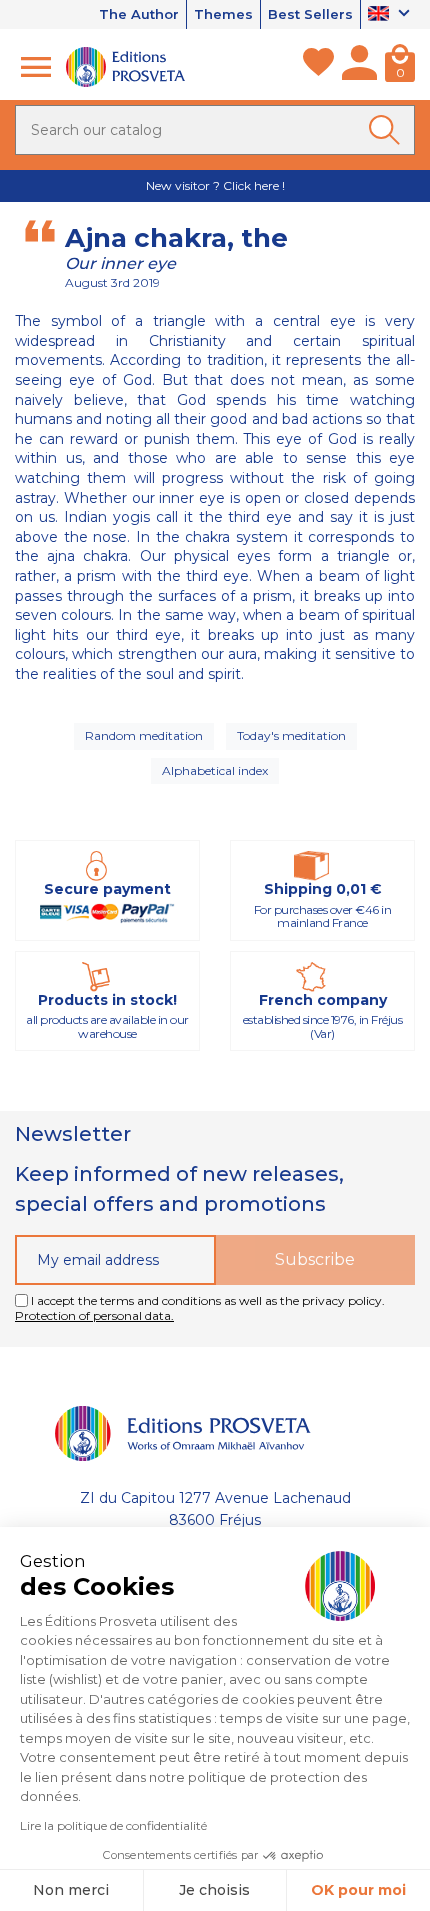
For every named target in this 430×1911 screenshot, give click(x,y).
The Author (139, 14)
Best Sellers (310, 14)
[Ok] (388, 130)
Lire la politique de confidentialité (113, 1825)
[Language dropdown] (391, 15)
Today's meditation (291, 735)
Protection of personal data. (94, 1315)
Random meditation (144, 735)
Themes (223, 14)
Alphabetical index (215, 770)
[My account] (359, 67)
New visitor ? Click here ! (215, 185)
